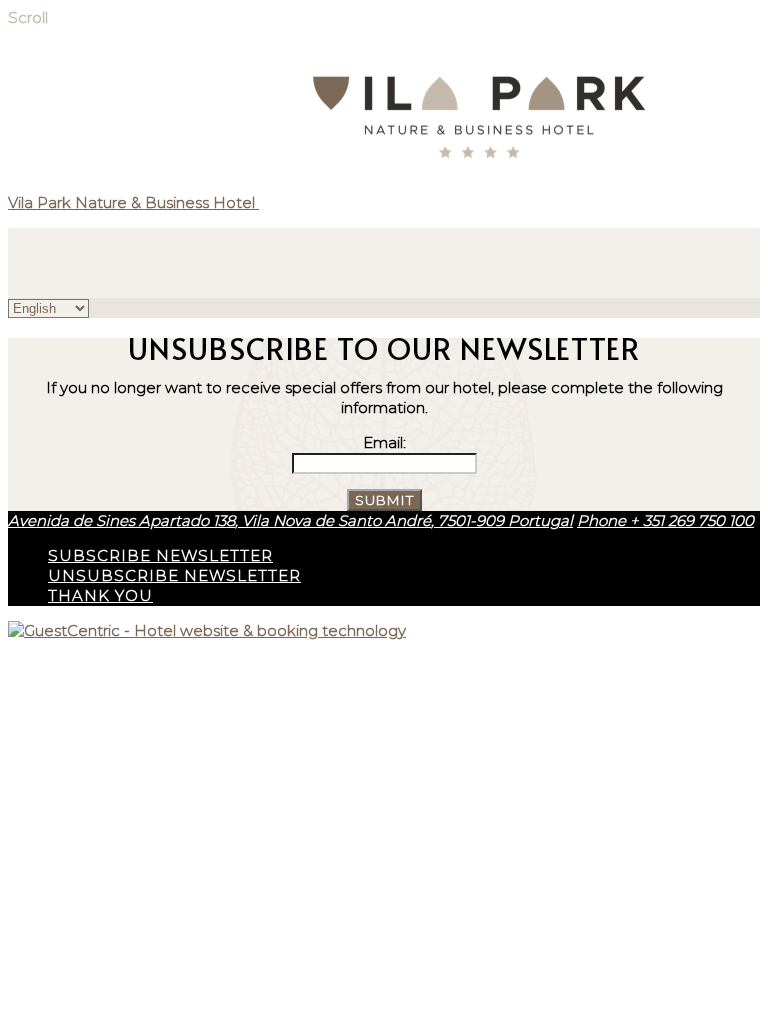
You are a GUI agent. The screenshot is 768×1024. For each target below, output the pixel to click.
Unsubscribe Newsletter (174, 575)
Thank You (100, 595)
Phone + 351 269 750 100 (665, 520)
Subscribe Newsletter (160, 555)
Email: (384, 442)
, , (290, 520)
